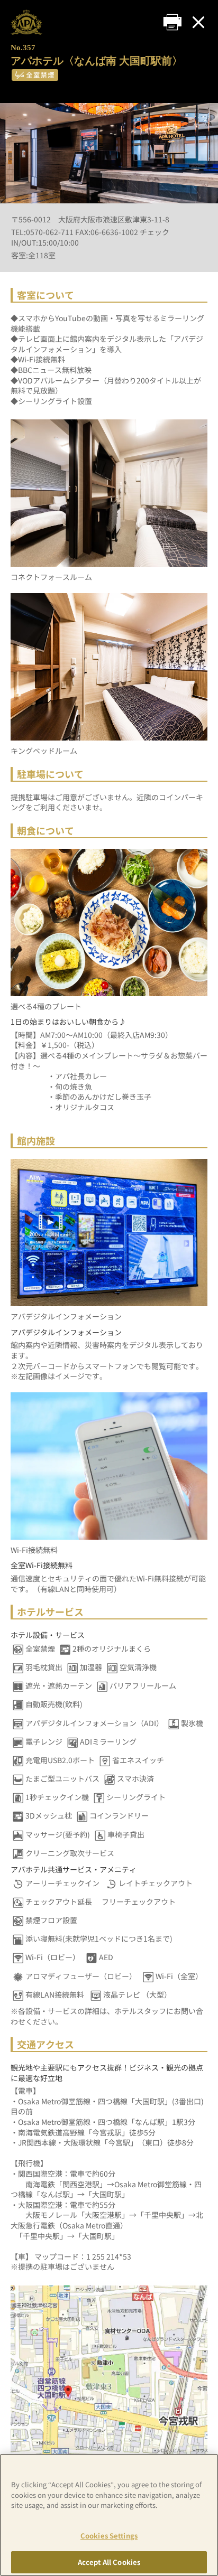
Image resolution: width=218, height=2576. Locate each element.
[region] (109, 2515)
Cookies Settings (109, 2536)
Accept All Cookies (109, 2562)
